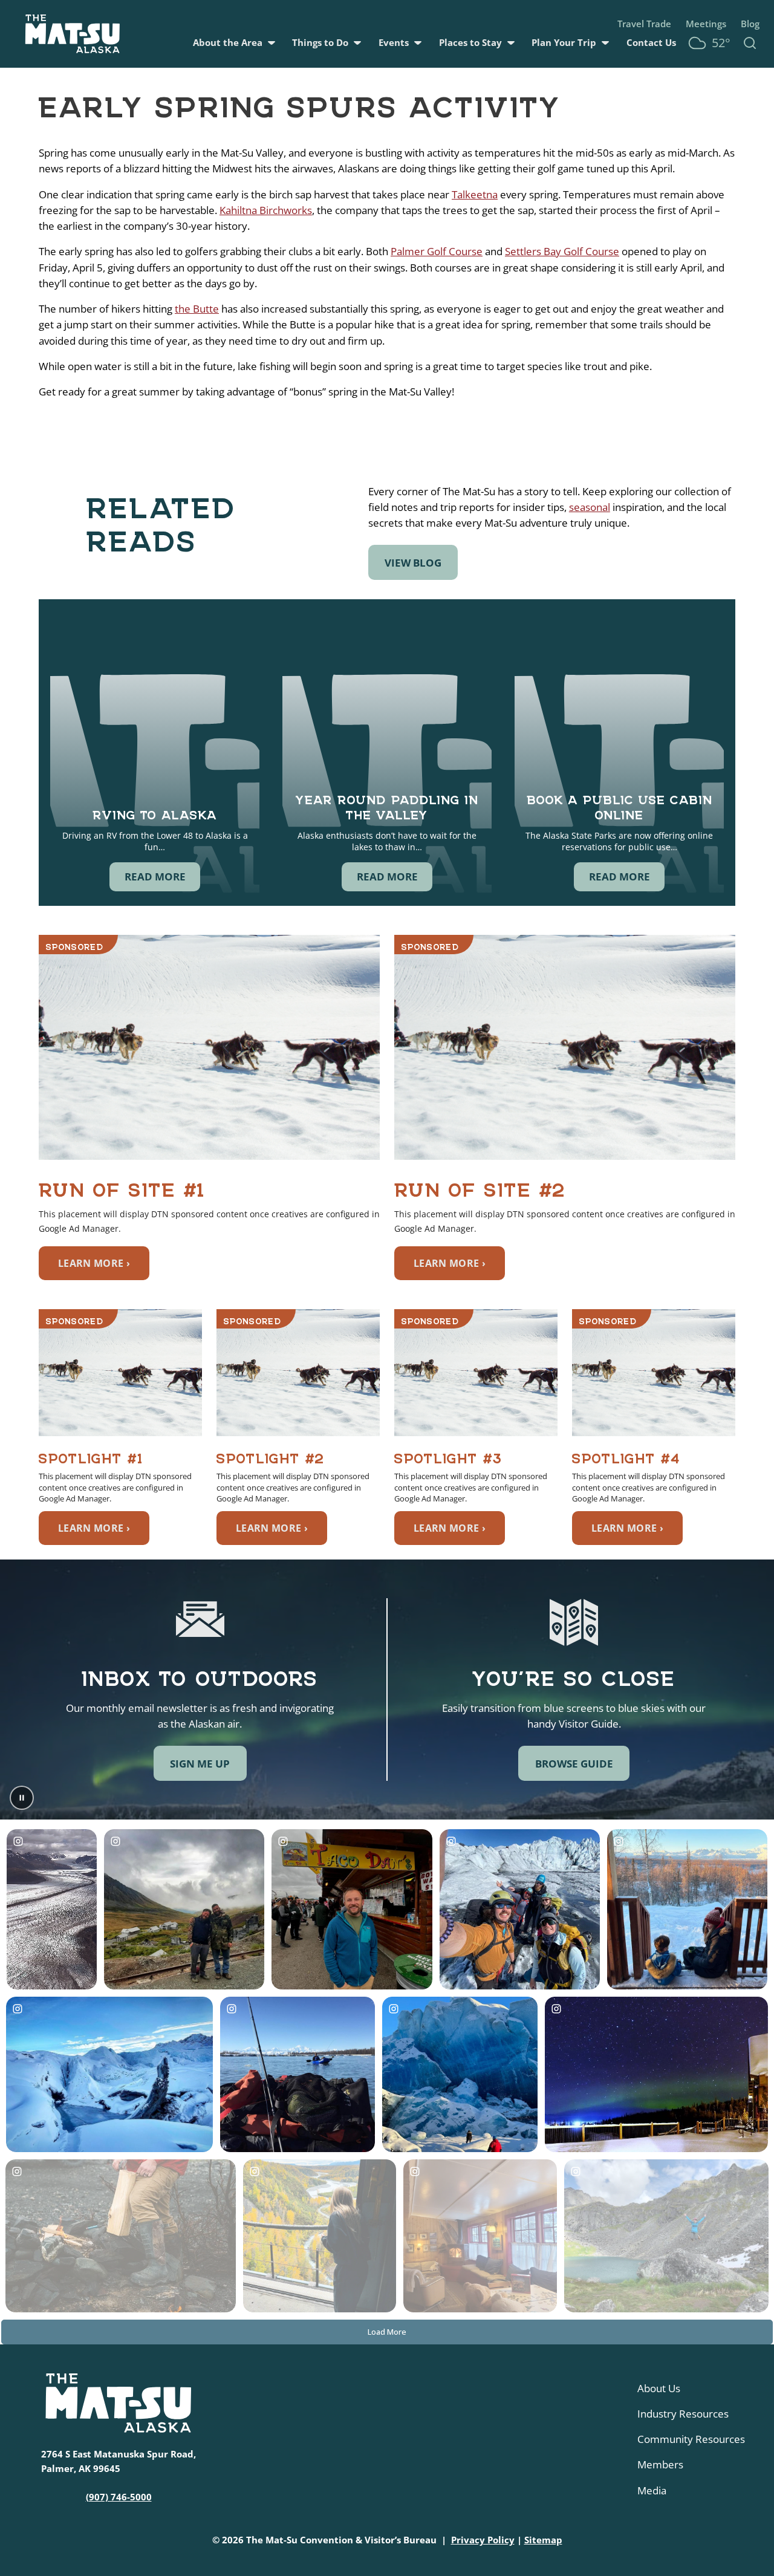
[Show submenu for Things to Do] (357, 43)
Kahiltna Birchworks (266, 210)
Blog (750, 24)
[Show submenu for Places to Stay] (511, 43)
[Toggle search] (750, 43)
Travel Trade (644, 24)
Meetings (706, 24)
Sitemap (543, 2540)
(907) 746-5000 (119, 2497)
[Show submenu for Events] (418, 43)
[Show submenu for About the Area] (272, 43)
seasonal (590, 507)
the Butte (197, 308)
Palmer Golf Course (437, 251)
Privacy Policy (483, 2540)
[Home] (73, 34)
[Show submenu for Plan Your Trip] (605, 43)
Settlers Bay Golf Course (562, 251)
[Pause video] (22, 1798)
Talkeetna (475, 194)
